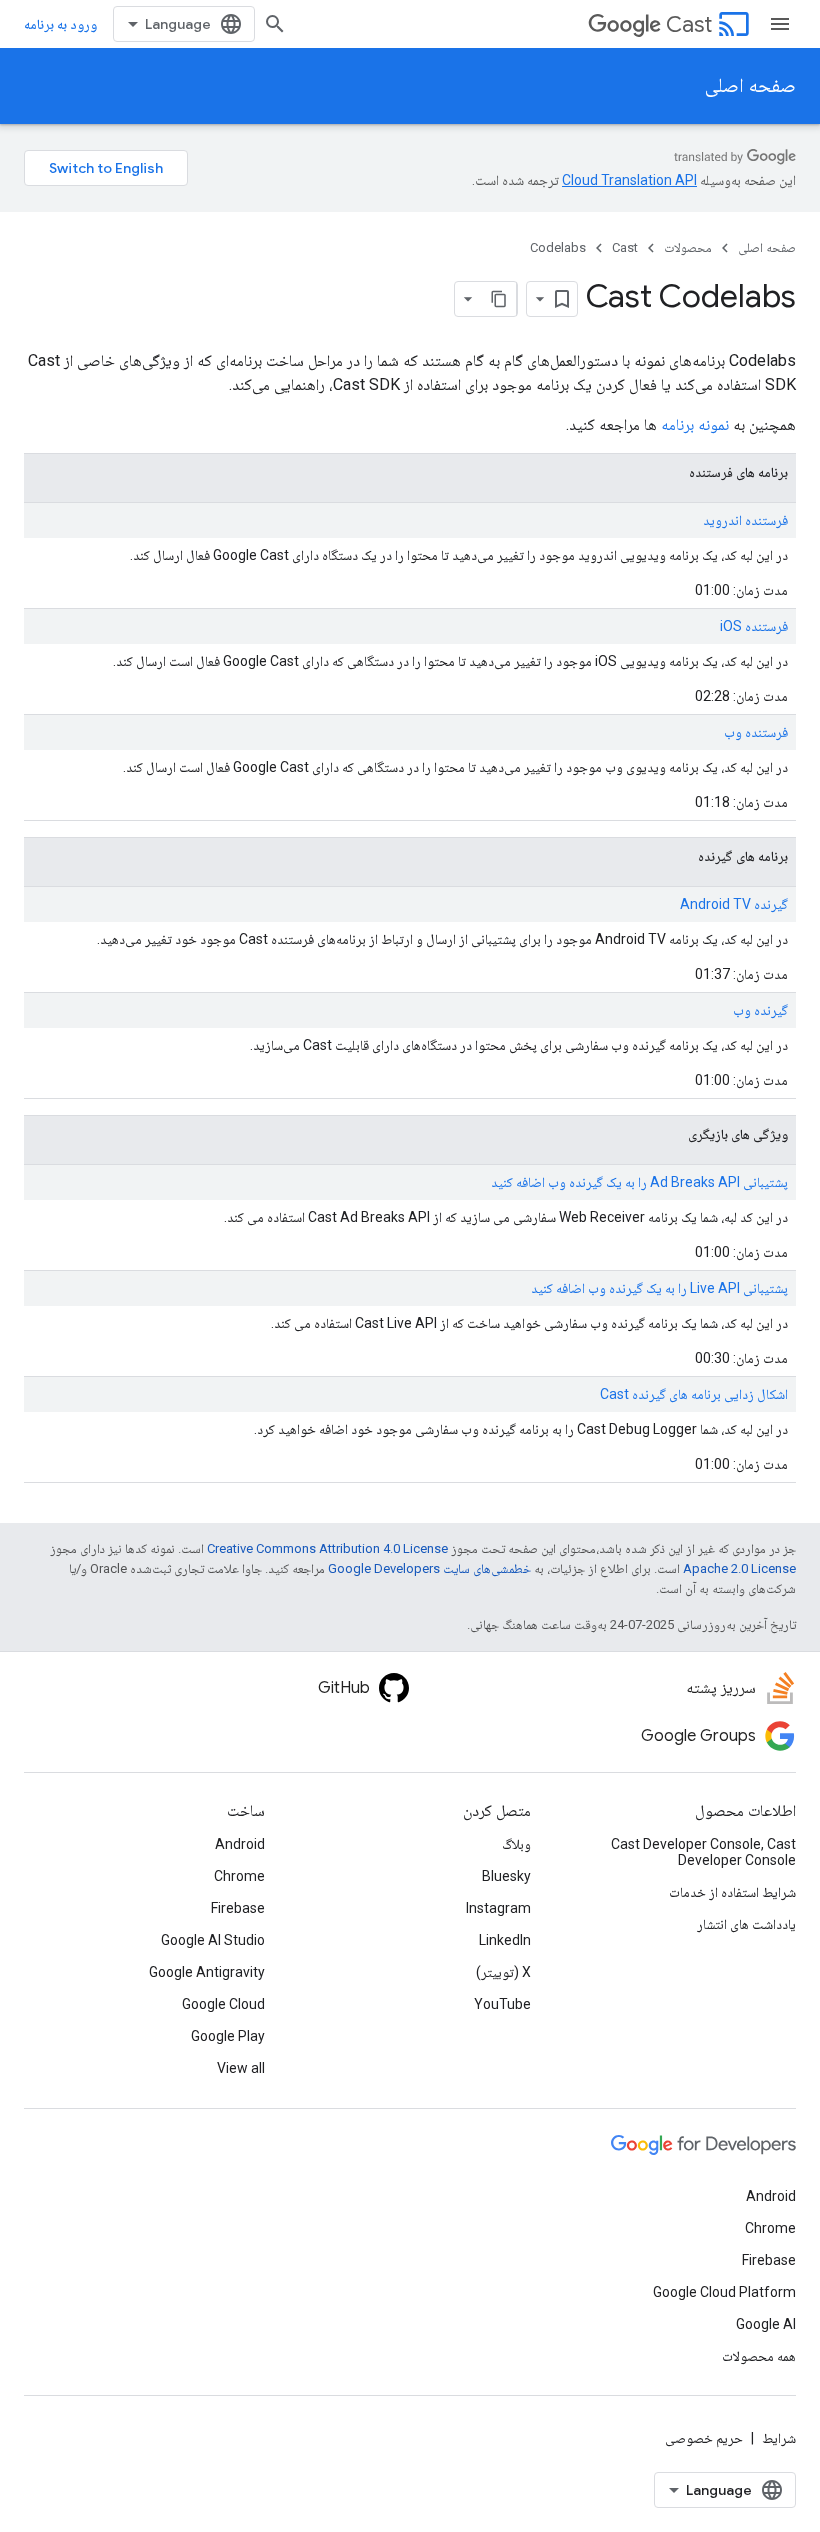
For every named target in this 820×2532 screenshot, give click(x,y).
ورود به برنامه (60, 24)
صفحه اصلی (750, 85)
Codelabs (558, 247)
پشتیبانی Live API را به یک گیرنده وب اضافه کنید (659, 1288)
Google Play (228, 2036)
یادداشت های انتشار (746, 1924)
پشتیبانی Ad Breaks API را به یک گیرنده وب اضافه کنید (639, 1182)
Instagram (498, 1908)
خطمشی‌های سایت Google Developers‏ (429, 1568)
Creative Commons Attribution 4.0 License (327, 1548)
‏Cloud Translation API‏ (629, 180)
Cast (689, 24)
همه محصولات (759, 2356)
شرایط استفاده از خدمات (732, 1892)
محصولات (688, 247)
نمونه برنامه (695, 424)
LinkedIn (505, 1940)
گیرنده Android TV (734, 904)
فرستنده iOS (754, 626)
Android (240, 1844)
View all (241, 2068)
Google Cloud (223, 2004)
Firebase (238, 1908)
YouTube (502, 2004)
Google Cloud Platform (724, 2292)
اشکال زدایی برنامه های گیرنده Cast (694, 1394)
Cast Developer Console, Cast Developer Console (703, 1852)
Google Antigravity (207, 1972)
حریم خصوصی (704, 2438)
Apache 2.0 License (739, 1568)
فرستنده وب (756, 732)
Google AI (766, 2324)
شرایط (779, 2438)
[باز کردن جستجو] (275, 24)
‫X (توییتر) (503, 1972)
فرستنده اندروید (745, 520)
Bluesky (506, 1876)
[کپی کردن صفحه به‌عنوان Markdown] (499, 299)
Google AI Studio (213, 1940)
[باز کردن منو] (780, 24)
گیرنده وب (760, 1010)
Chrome (239, 1876)
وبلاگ (516, 1844)
